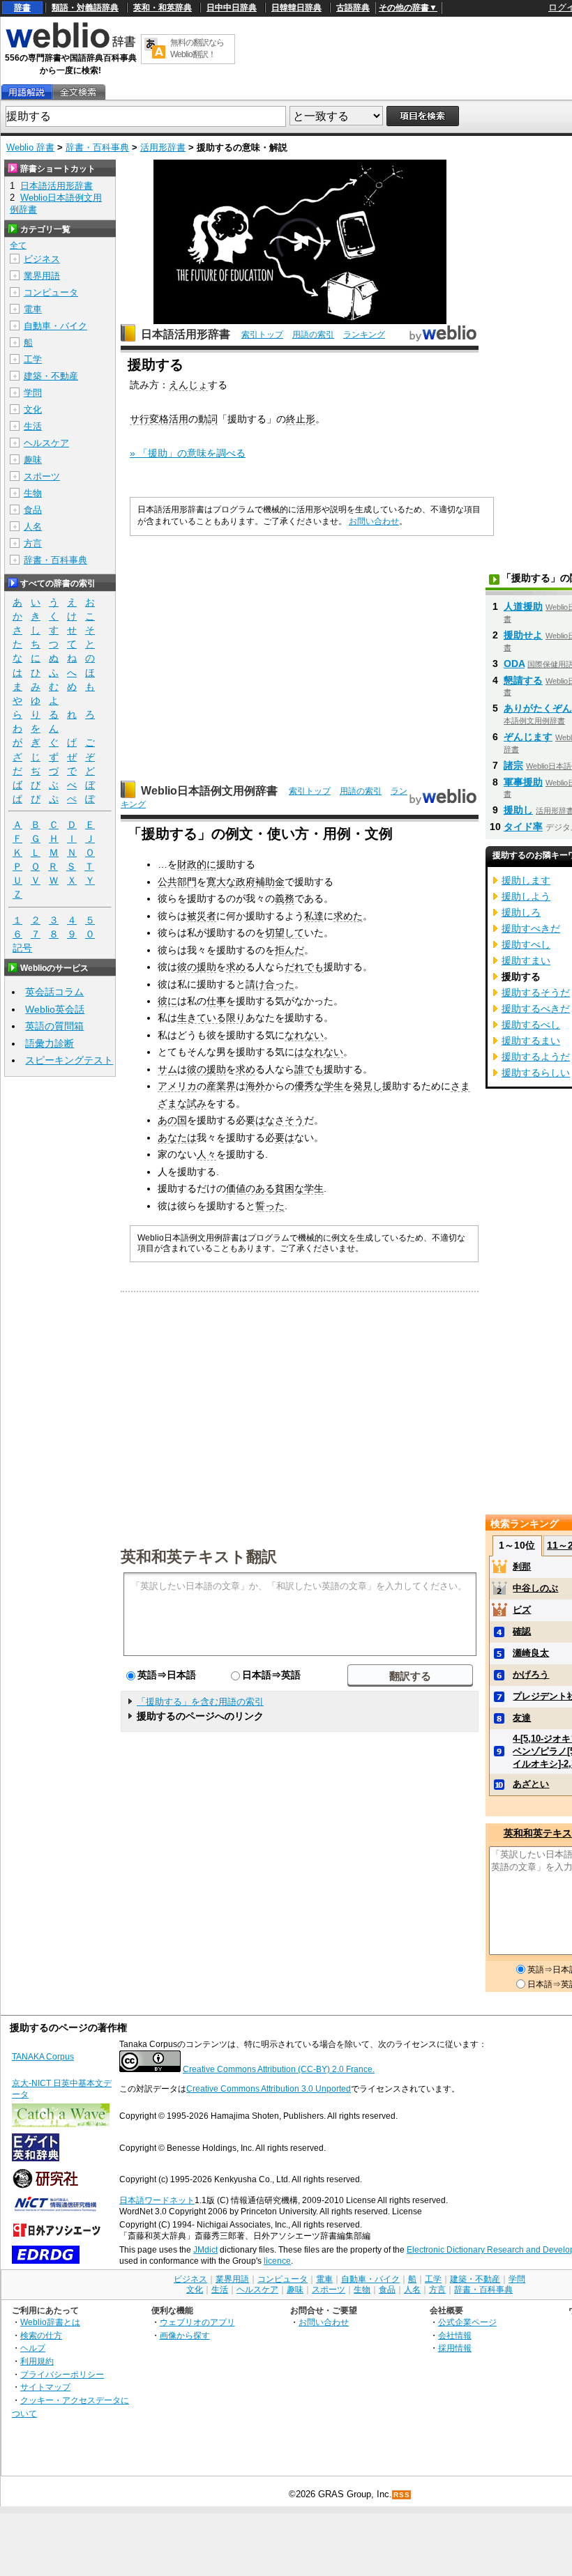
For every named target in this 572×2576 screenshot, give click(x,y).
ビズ (522, 1610)
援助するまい (531, 1041)
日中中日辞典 (232, 8)
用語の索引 (313, 335)
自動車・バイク (55, 326)
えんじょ (188, 385)
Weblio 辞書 (30, 147)
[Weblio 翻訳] (155, 49)
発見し (368, 1086)
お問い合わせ (374, 521)
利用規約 (37, 2361)
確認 (522, 1631)
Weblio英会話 (55, 1009)
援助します (526, 880)
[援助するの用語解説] (27, 92)
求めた (348, 916)
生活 (33, 426)
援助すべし (526, 944)
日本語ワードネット (157, 2200)
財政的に (197, 864)
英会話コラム (54, 992)
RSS (402, 2495)
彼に (167, 1001)
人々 (206, 1154)
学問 (33, 393)
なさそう (285, 1120)
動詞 (208, 419)
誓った (270, 1206)
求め (236, 967)
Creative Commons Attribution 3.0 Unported (269, 2089)
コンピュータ (51, 292)
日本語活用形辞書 (186, 334)
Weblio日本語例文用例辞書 (209, 791)
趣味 (33, 460)
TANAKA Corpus (43, 2057)
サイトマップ (45, 2387)
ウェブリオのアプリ (197, 2322)
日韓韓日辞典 (296, 8)
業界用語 (42, 276)
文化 (33, 409)
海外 (255, 1086)
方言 (33, 543)
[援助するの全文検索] (78, 92)
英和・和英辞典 (163, 8)
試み (197, 1103)
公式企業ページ (467, 2322)
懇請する (523, 680)
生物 (33, 493)
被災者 (202, 916)
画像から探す (185, 2335)
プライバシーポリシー (62, 2374)
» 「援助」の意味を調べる (188, 453)
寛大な (221, 882)
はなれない (319, 1052)
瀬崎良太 (531, 1653)
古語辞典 (353, 8)
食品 (33, 510)
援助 (206, 967)
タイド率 (523, 827)
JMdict (205, 2250)
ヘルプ (33, 2348)
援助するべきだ (536, 1009)
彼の (187, 967)
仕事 (216, 1001)
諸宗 (513, 765)
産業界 (221, 1086)
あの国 (172, 1120)
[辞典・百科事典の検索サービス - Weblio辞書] (70, 46)
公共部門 (177, 882)
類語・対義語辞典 (85, 8)
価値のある (250, 1188)
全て (18, 245)
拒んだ (289, 950)
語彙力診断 (50, 1043)
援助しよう (526, 896)
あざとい (531, 1784)
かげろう (531, 1674)
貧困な (289, 1188)
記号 (22, 948)
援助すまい (526, 960)
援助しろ (521, 912)
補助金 (270, 882)
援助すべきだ (531, 928)
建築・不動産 (51, 376)
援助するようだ (536, 1057)
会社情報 (455, 2335)
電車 (33, 309)
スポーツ (42, 476)
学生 (333, 1086)
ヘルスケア (46, 443)
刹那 (522, 1566)
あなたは (177, 1137)
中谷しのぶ (535, 1588)
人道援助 (523, 606)
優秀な (309, 1086)
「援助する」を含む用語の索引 (200, 1702)
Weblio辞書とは (50, 2322)
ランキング (364, 335)
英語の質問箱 (54, 1026)
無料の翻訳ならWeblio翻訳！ (197, 48)
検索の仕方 (41, 2335)
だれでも (304, 967)
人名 (33, 527)
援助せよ (523, 635)
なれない (304, 1035)
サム (167, 1069)
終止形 (301, 419)
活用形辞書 (163, 147)
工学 (33, 359)
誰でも (309, 1069)
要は (255, 1120)
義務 (285, 898)
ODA (514, 664)
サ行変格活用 (159, 419)
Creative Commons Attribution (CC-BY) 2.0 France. (279, 2069)
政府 (246, 882)
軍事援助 (523, 782)
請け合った (270, 984)
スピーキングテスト (69, 1060)
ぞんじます (528, 737)
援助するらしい (536, 1073)
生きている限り (211, 1018)
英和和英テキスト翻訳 (199, 1556)
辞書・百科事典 (97, 147)
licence (277, 2261)
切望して (285, 933)
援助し (518, 810)
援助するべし (531, 1025)
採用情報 (455, 2348)
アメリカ (177, 1086)
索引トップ (262, 335)
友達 (522, 1718)
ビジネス (42, 259)
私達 (314, 916)
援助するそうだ (536, 992)
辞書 (22, 8)
